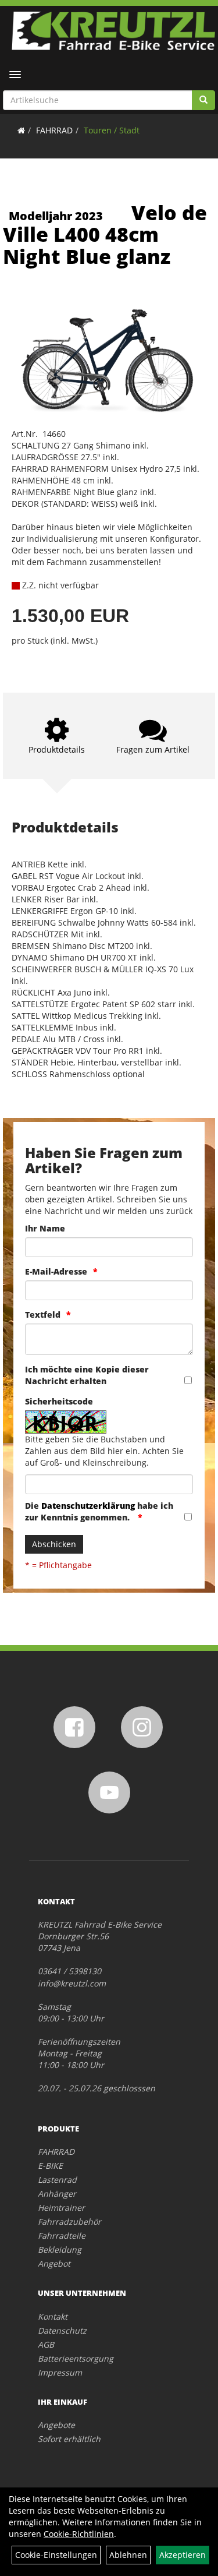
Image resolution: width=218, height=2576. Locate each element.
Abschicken (54, 1544)
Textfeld (43, 1315)
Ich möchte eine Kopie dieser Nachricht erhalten (87, 1375)
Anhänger (57, 2194)
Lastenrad (57, 2180)
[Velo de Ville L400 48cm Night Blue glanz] (109, 357)
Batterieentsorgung (76, 2358)
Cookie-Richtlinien (79, 2534)
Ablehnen (128, 2555)
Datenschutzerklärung (88, 1506)
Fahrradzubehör (69, 2222)
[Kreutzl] (113, 31)
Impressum (60, 2372)
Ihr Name (45, 1228)
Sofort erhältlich (69, 2439)
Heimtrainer (61, 2208)
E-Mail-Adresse (56, 1271)
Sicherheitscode (59, 1401)
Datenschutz (62, 2330)
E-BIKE (50, 2166)
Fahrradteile (62, 2236)
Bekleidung (60, 2249)
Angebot (54, 2263)
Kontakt (53, 2316)
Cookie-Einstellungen (56, 2555)
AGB (46, 2344)
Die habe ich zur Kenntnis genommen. (99, 1511)
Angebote (56, 2425)
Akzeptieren (183, 2555)
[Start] (21, 130)
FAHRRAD (54, 130)
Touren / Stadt (112, 130)
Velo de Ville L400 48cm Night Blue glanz (105, 234)
